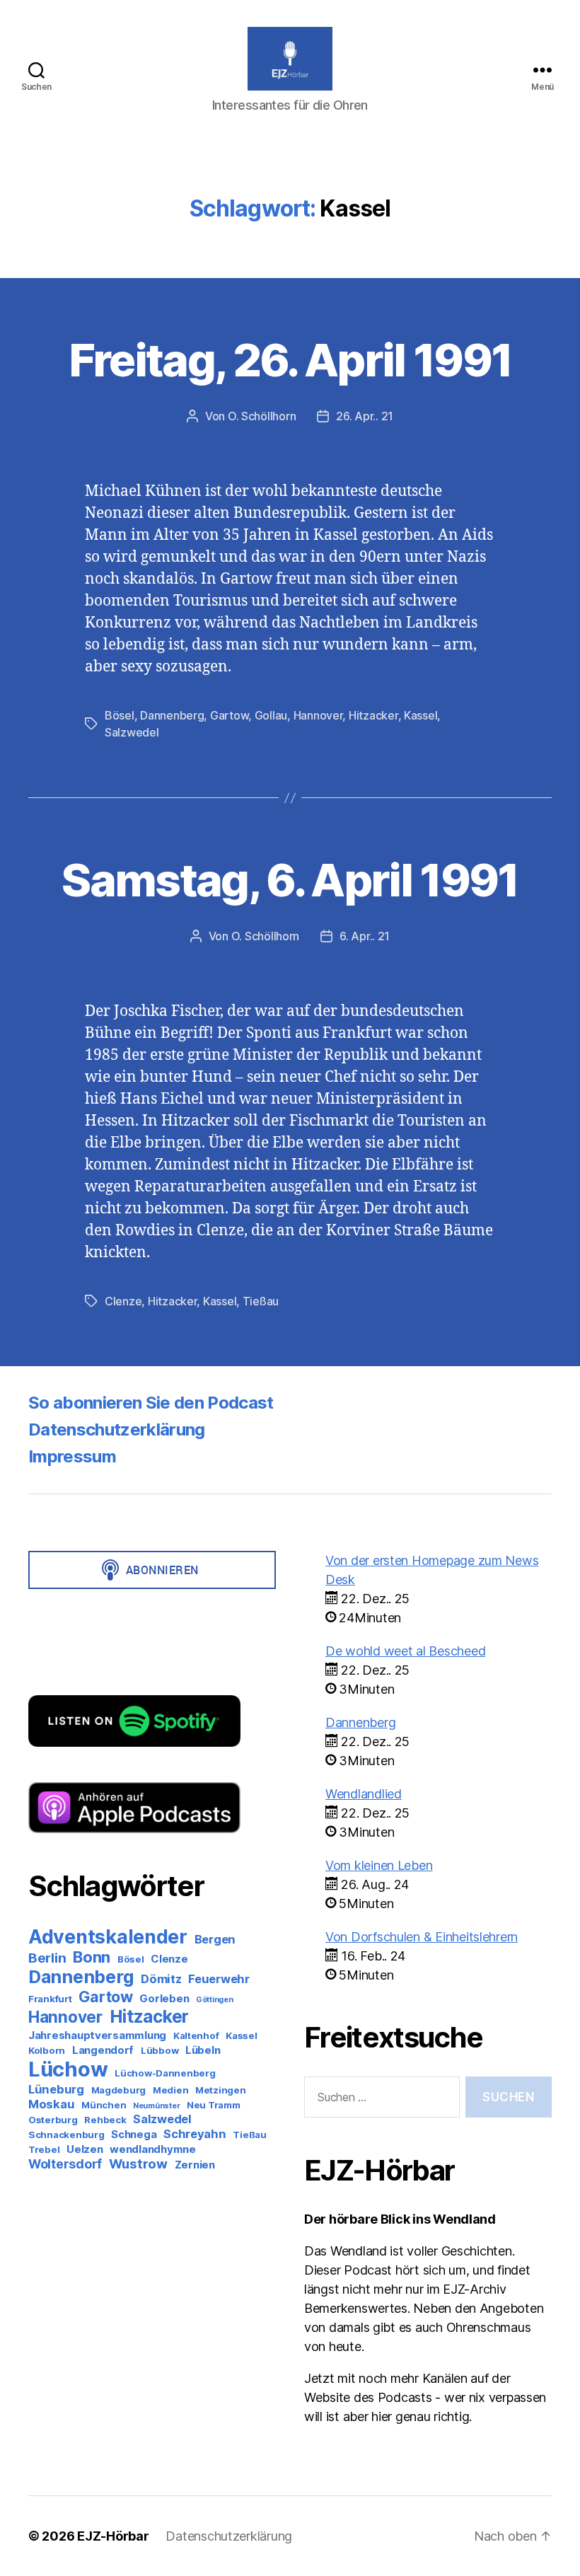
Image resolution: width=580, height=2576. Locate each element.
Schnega (134, 2134)
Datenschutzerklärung (117, 1429)
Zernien (195, 2165)
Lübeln (203, 2050)
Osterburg (53, 2120)
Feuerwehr (219, 1979)
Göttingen (215, 2000)
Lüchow (68, 2069)
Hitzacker (373, 715)
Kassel (420, 715)
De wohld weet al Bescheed (405, 1651)
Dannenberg (172, 715)
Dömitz (161, 1979)
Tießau (261, 1301)
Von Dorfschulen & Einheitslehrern (422, 1937)
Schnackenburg (66, 2135)
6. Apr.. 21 (365, 936)
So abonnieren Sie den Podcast (151, 1403)
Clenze (123, 1301)
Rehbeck (105, 2120)
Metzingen (221, 2090)
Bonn (92, 1957)
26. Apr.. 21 (365, 416)
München (104, 2105)
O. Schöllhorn (262, 416)
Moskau (51, 2104)
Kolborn (47, 2050)
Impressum (72, 1456)
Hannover (318, 715)
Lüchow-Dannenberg (165, 2073)
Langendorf (103, 2050)
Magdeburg (119, 2090)
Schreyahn (195, 2134)
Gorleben (164, 1998)
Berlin (47, 1958)
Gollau (271, 715)
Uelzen (85, 2149)
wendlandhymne (153, 2149)
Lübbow (159, 2050)
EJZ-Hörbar (113, 2536)
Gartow (229, 715)
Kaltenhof (196, 2035)
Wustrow (138, 2164)
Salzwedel (132, 732)
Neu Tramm (214, 2105)
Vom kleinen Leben (379, 1865)
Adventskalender (108, 1936)
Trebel (44, 2149)
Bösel (120, 715)
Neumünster (156, 2106)
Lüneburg (56, 2089)
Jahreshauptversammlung (97, 2035)
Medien (170, 2090)
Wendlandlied (364, 1794)
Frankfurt (50, 1999)
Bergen (215, 1939)
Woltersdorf (65, 2164)
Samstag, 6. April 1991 (290, 880)
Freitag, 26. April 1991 (290, 360)
